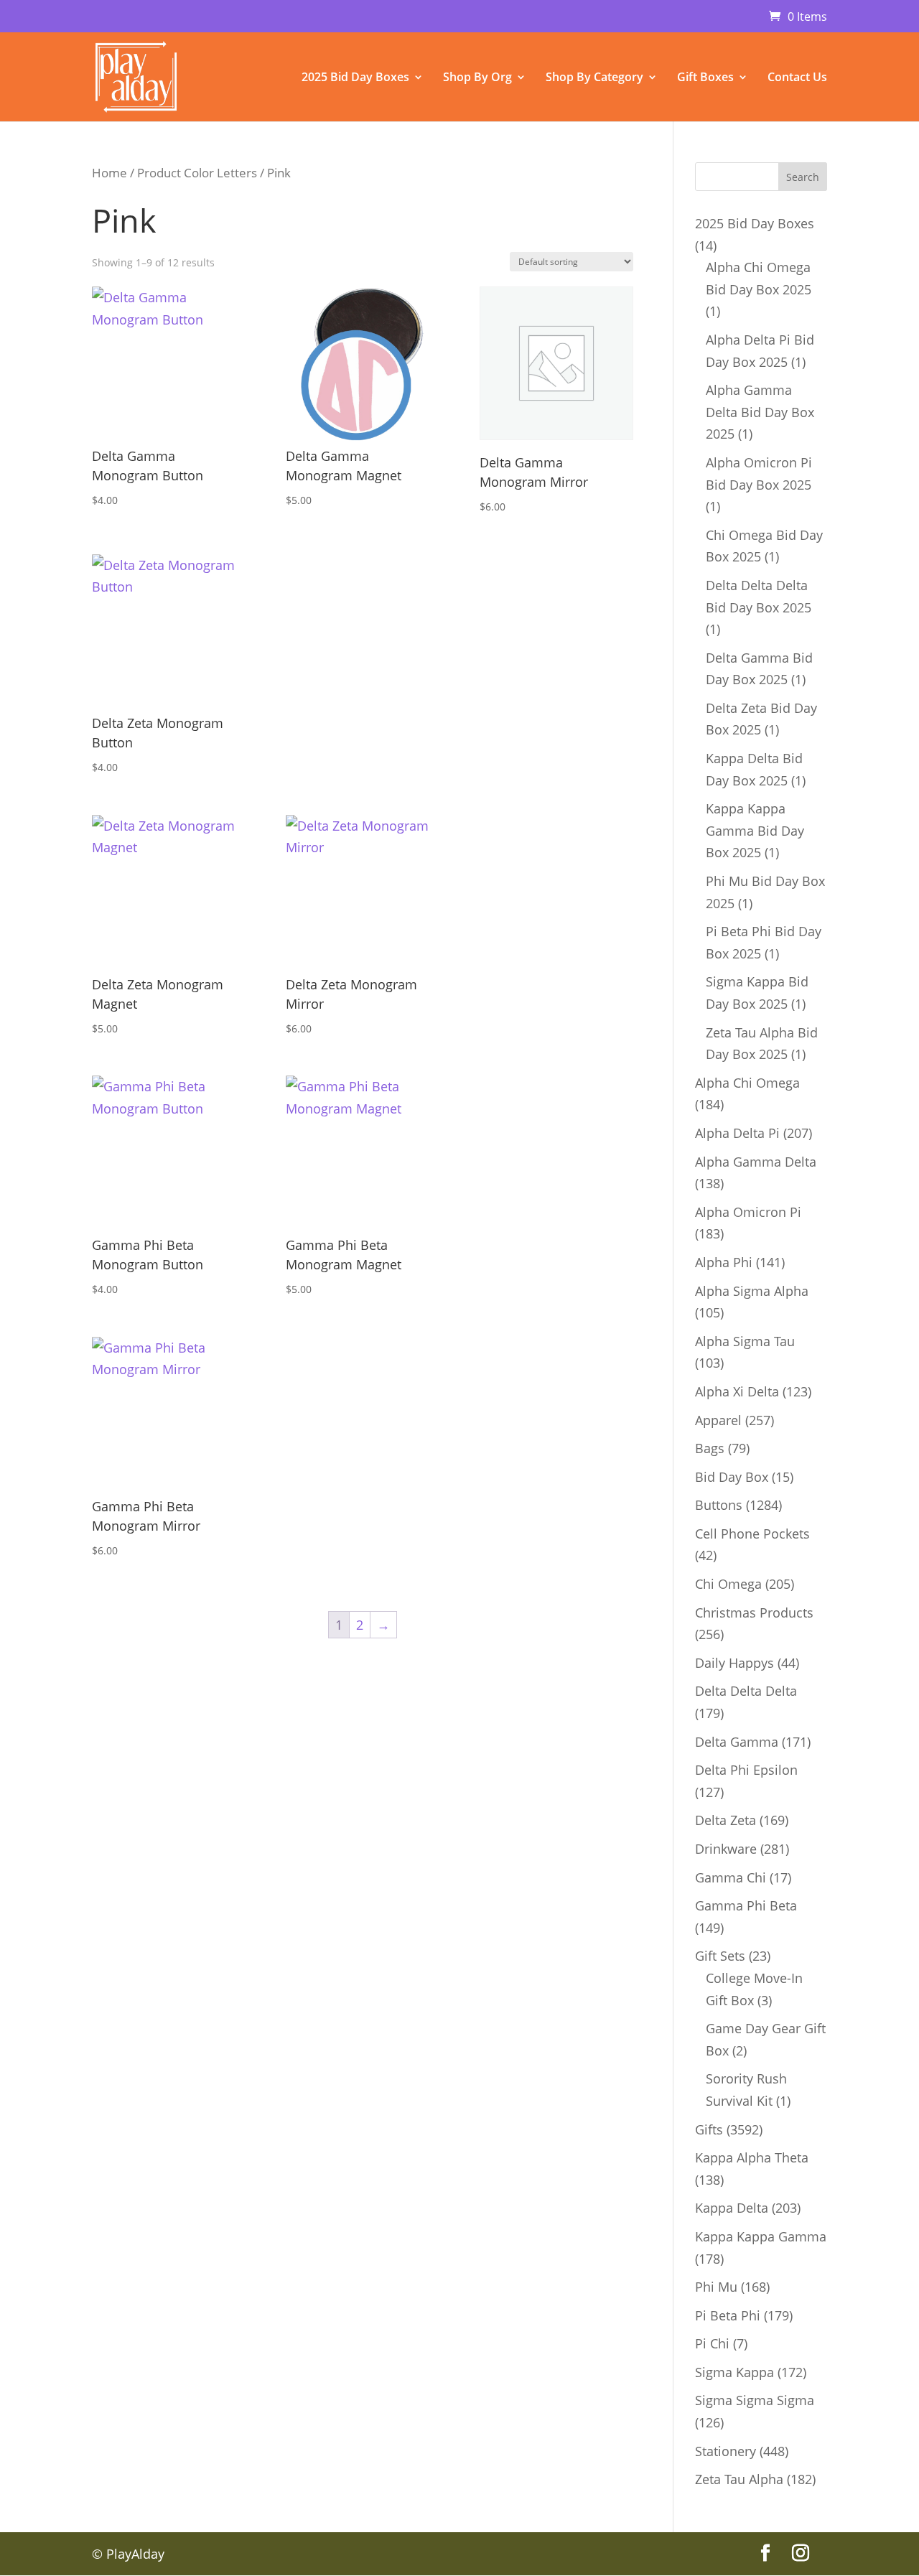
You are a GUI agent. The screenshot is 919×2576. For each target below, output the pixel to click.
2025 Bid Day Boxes (355, 78)
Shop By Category (594, 78)
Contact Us (797, 78)
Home (109, 173)
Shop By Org (477, 78)
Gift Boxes (705, 78)
